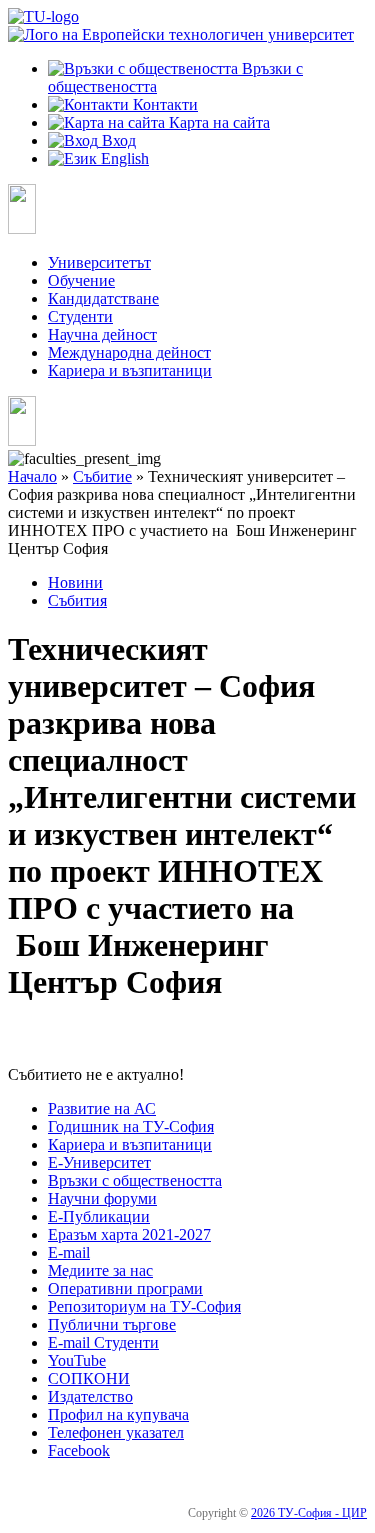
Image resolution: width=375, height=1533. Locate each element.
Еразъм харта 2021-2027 (129, 1234)
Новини (75, 582)
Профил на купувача (118, 1414)
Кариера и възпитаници (130, 370)
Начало (32, 476)
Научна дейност (102, 334)
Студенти (80, 316)
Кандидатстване (103, 298)
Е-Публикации (99, 1216)
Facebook (79, 1450)
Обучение (81, 280)
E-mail (69, 1252)
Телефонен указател (116, 1432)
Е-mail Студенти (103, 1342)
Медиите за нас (100, 1270)
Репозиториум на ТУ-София (144, 1306)
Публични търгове (112, 1324)
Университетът (99, 262)
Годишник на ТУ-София (131, 1126)
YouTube (77, 1360)
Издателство (90, 1396)
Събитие (102, 476)
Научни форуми (102, 1198)
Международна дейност (129, 352)
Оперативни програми (125, 1288)
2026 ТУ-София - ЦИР (309, 1513)
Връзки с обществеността (135, 1180)
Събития (77, 600)
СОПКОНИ (89, 1378)
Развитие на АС (102, 1108)
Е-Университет (99, 1162)
